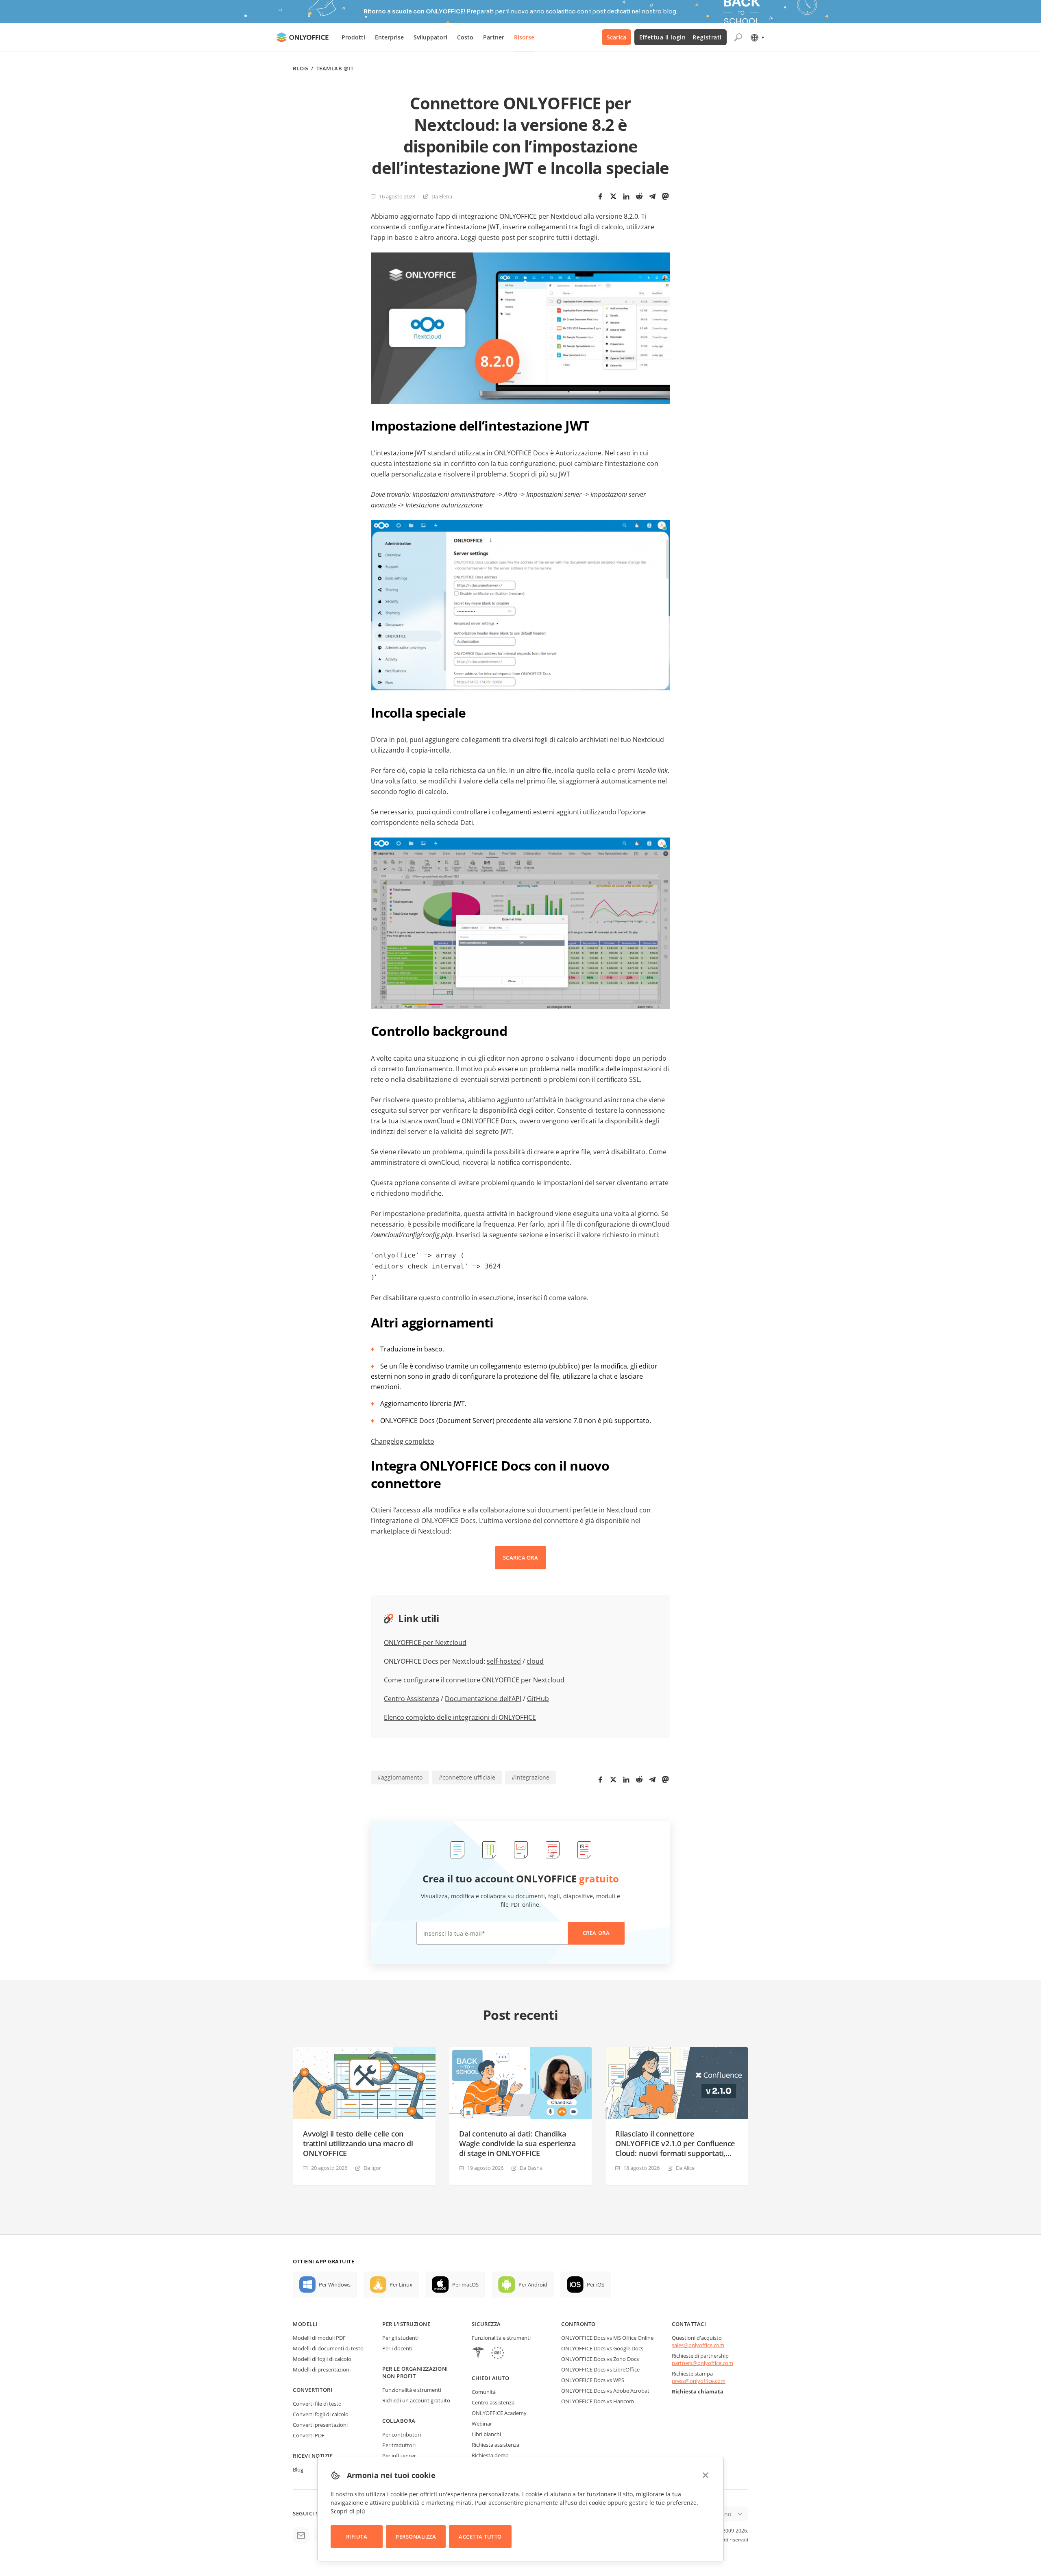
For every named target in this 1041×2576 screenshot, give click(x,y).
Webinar (482, 2424)
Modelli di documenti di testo (328, 2348)
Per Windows (335, 2284)
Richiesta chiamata (698, 2391)
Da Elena (442, 196)
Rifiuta (357, 2537)
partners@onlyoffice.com (702, 2363)
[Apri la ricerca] (738, 37)
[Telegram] (652, 196)
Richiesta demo (490, 2455)
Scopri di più (348, 2511)
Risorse (524, 37)
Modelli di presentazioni (322, 2369)
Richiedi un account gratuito (416, 2400)
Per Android (533, 2284)
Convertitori (313, 2390)
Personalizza (416, 2537)
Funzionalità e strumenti (412, 2390)
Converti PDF (309, 2435)
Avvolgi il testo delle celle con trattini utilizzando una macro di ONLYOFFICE (358, 2143)
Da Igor (372, 2168)
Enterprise (389, 37)
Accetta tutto (480, 2537)
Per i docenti (397, 2348)
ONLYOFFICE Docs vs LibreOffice (600, 2369)
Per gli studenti (400, 2338)
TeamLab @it (335, 69)
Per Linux (401, 2284)
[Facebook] (600, 196)
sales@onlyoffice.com (698, 2345)
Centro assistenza (493, 2402)
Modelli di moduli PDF (319, 2338)
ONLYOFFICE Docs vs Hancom (598, 2401)
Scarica (616, 37)
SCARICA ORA (520, 1558)
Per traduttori (399, 2445)
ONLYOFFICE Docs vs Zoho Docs (600, 2359)
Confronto (578, 2324)
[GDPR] (498, 2354)
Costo (465, 37)
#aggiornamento (400, 1777)
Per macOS (465, 2284)
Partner (494, 37)
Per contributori (402, 2435)
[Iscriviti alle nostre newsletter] (301, 2535)
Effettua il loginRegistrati (681, 37)
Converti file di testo (317, 2404)
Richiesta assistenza (495, 2445)
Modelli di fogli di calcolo (322, 2359)
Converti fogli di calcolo (321, 2414)
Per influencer (399, 2456)
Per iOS (596, 2284)
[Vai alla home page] (303, 37)
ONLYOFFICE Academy (499, 2413)
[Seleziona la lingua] (757, 37)
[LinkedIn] (626, 196)
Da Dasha (531, 2168)
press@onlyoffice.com (699, 2381)
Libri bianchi (486, 2434)
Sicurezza (486, 2324)
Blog (300, 69)
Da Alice (685, 2168)
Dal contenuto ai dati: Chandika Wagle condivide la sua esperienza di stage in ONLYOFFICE (517, 2143)
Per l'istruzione (406, 2324)
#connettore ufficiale (467, 1777)
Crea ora (596, 1933)
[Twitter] (613, 196)
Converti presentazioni (320, 2425)
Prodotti (353, 37)
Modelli (305, 2324)
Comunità (484, 2392)
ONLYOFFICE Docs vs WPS (593, 2380)
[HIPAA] (478, 2354)
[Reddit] (639, 196)
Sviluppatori (430, 37)
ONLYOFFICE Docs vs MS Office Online (607, 2338)
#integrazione (530, 1777)
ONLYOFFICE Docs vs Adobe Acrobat (605, 2391)
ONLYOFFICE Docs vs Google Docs (602, 2348)
